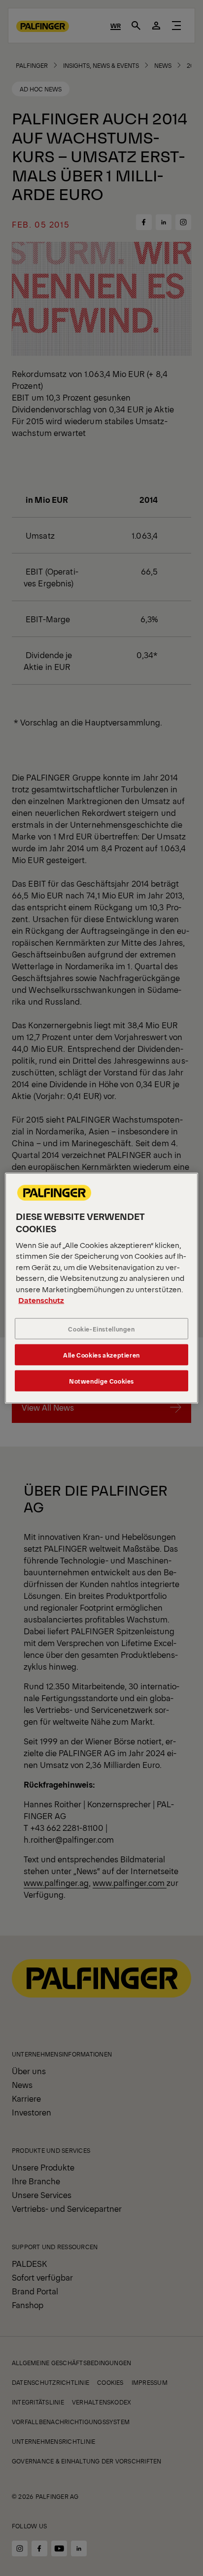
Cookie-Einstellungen (101, 1329)
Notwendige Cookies (101, 1381)
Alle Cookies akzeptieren (101, 1355)
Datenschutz (41, 1300)
